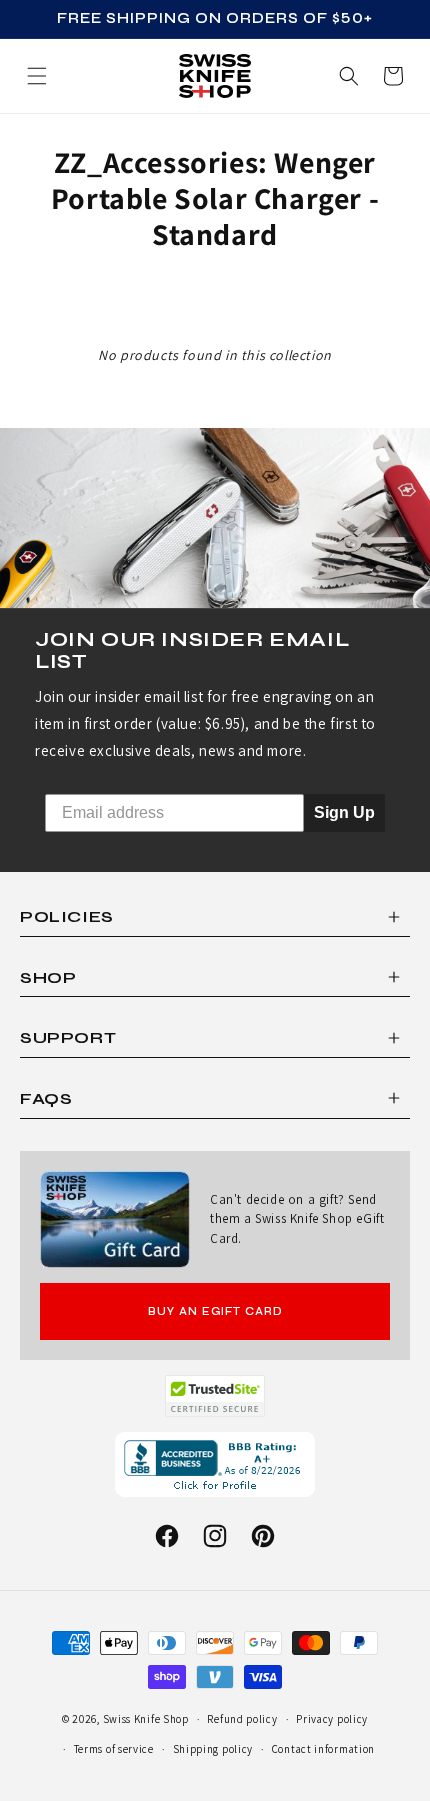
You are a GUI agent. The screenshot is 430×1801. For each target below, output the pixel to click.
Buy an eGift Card (215, 1311)
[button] (393, 76)
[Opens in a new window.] (215, 1396)
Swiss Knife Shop (146, 1719)
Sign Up (344, 812)
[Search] (349, 76)
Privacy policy (332, 1719)
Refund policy (242, 1719)
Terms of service (114, 1749)
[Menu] (37, 76)
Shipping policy (213, 1749)
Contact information (323, 1749)
